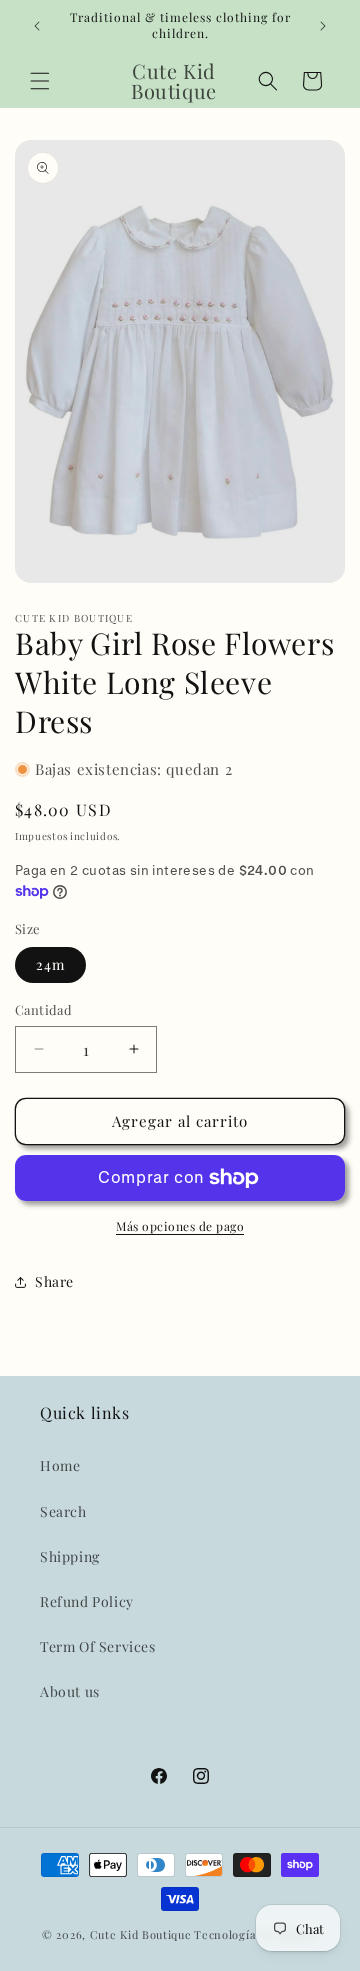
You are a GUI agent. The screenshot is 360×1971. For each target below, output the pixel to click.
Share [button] (54, 1281)
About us (70, 1691)
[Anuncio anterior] (37, 26)
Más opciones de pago (180, 1226)
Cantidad (43, 1009)
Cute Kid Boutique (141, 1934)
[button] (40, 81)
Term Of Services (98, 1646)
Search (63, 1511)
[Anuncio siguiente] (323, 26)
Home (60, 1465)
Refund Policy (87, 1601)
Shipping (70, 1556)
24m (50, 964)
